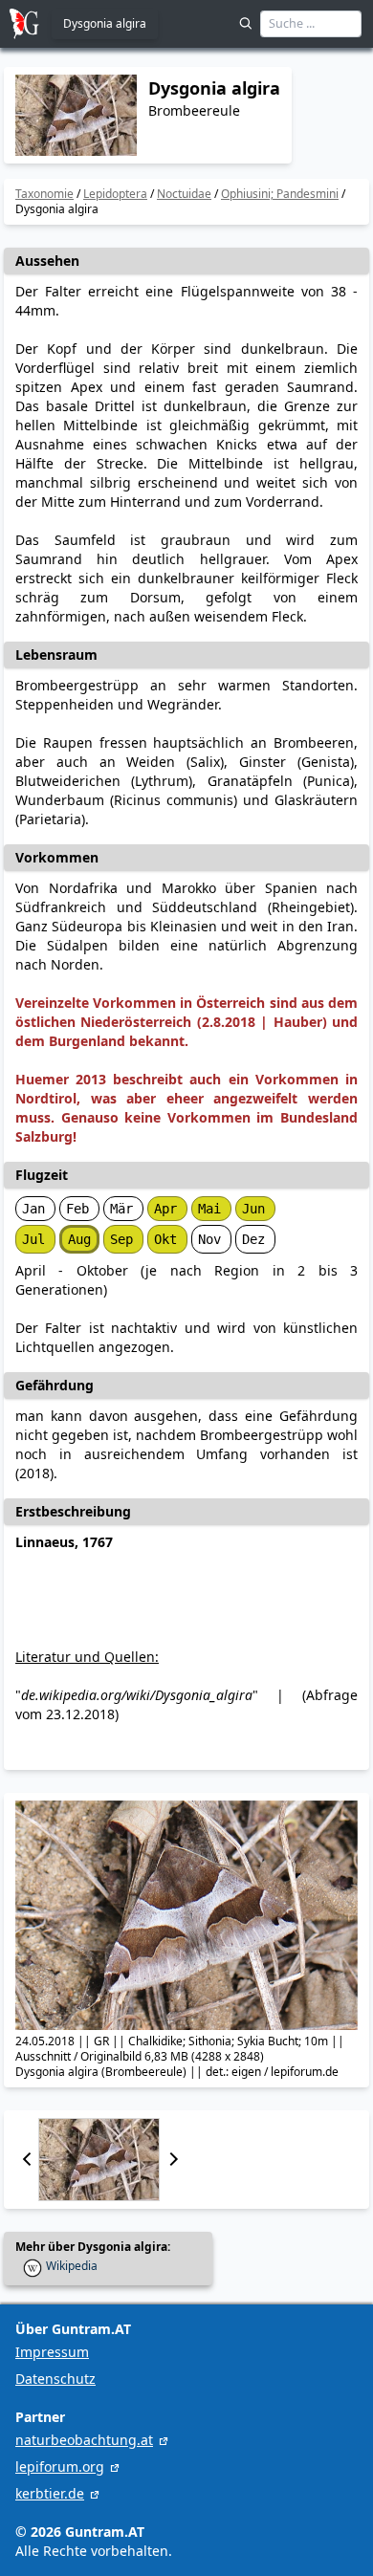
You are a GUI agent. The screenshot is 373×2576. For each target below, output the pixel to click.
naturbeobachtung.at (84, 2440)
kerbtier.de (50, 2493)
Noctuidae (184, 194)
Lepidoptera (115, 194)
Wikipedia (72, 2266)
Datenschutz (55, 2379)
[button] (27, 2160)
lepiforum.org (60, 2467)
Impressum (52, 2352)
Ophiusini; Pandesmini (280, 194)
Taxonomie (44, 194)
